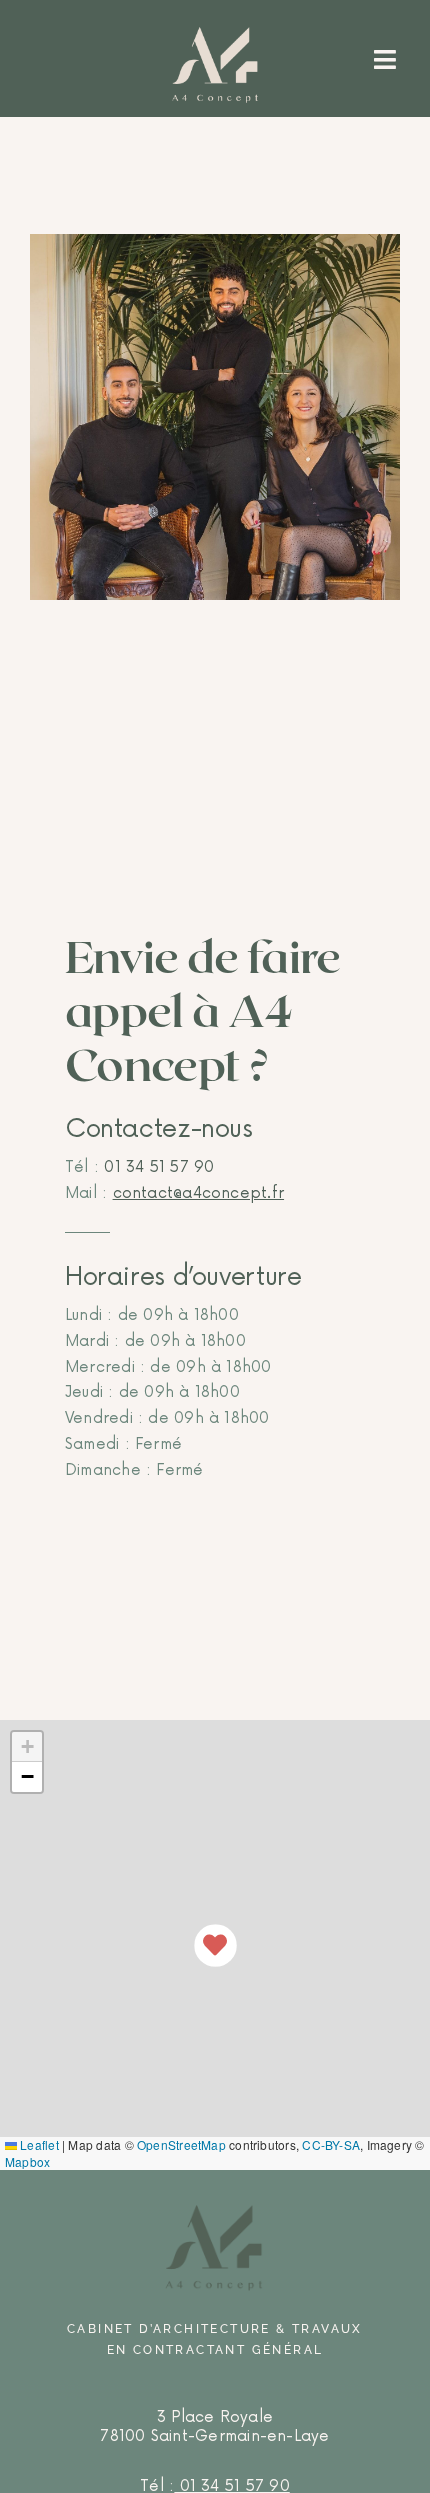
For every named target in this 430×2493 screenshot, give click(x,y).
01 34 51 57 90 (156, 1167)
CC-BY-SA (331, 2144)
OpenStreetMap (181, 2144)
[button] (215, 1945)
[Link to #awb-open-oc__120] (385, 58)
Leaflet (38, 2144)
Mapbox (27, 2161)
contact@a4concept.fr (199, 1193)
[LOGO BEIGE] (215, 33)
